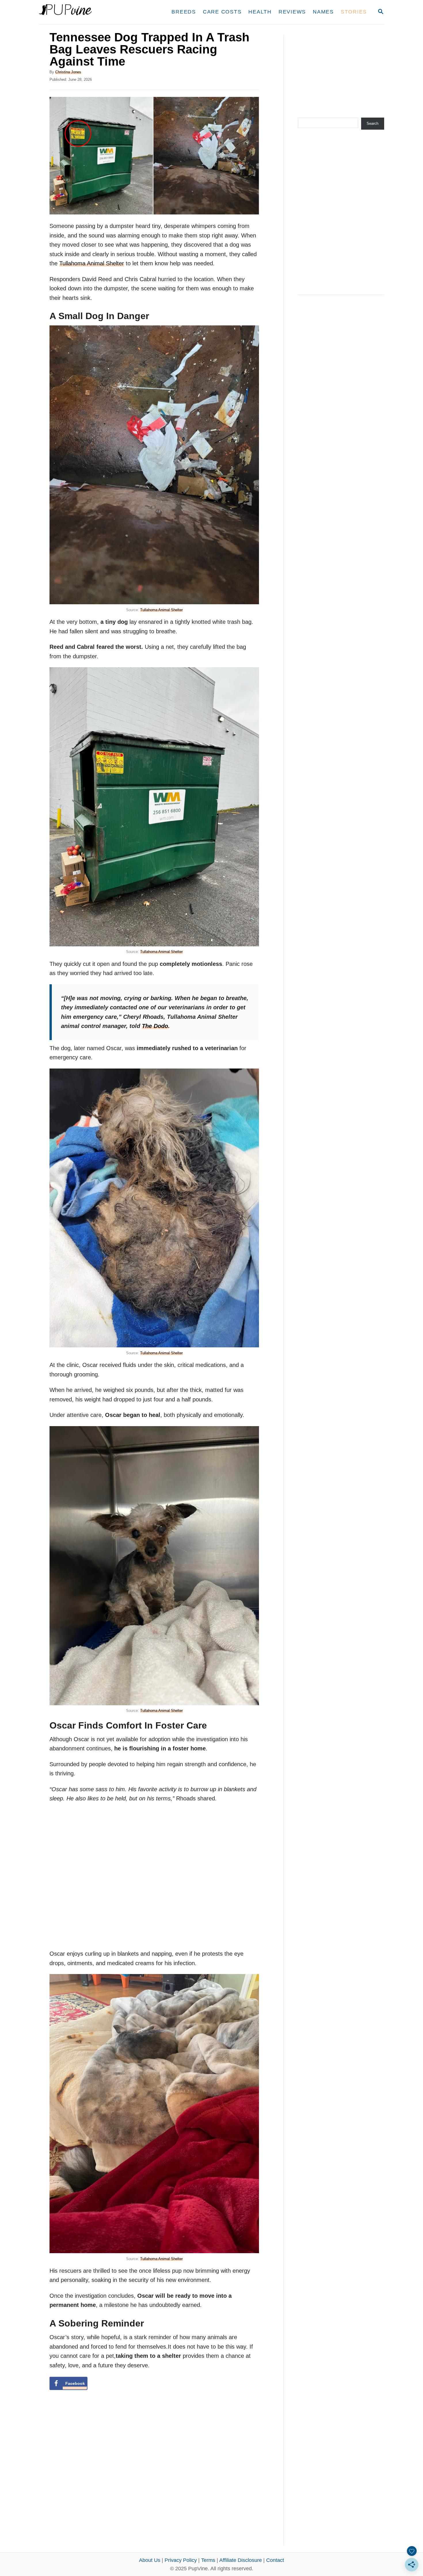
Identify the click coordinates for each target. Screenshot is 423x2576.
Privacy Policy (181, 2560)
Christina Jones (68, 72)
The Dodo (155, 1026)
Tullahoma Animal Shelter (92, 263)
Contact (275, 2560)
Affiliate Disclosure (241, 2560)
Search (372, 123)
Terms (208, 2560)
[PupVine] (93, 12)
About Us (150, 2560)
